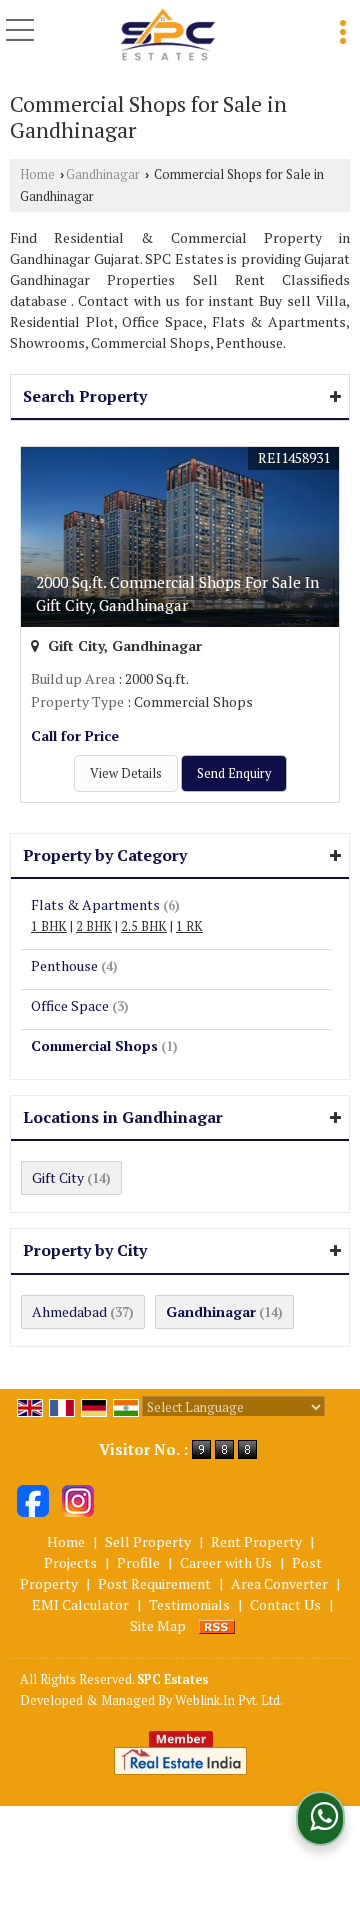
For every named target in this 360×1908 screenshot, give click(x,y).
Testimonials (189, 1604)
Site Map (158, 1625)
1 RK (189, 926)
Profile (138, 1562)
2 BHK (94, 926)
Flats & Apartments (95, 904)
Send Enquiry (234, 773)
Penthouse (64, 965)
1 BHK (49, 926)
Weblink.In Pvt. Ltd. (229, 1700)
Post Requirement (154, 1583)
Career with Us (226, 1562)
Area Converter (279, 1583)
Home (37, 174)
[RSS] (217, 1625)
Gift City (58, 1177)
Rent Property (256, 1541)
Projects (70, 1562)
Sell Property (148, 1541)
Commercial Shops (94, 1045)
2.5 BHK (144, 926)
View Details (126, 773)
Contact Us (285, 1604)
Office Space (70, 1005)
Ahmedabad (69, 1311)
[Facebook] (33, 1498)
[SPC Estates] (168, 35)
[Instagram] (78, 1498)
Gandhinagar (103, 174)
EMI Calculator (80, 1604)
